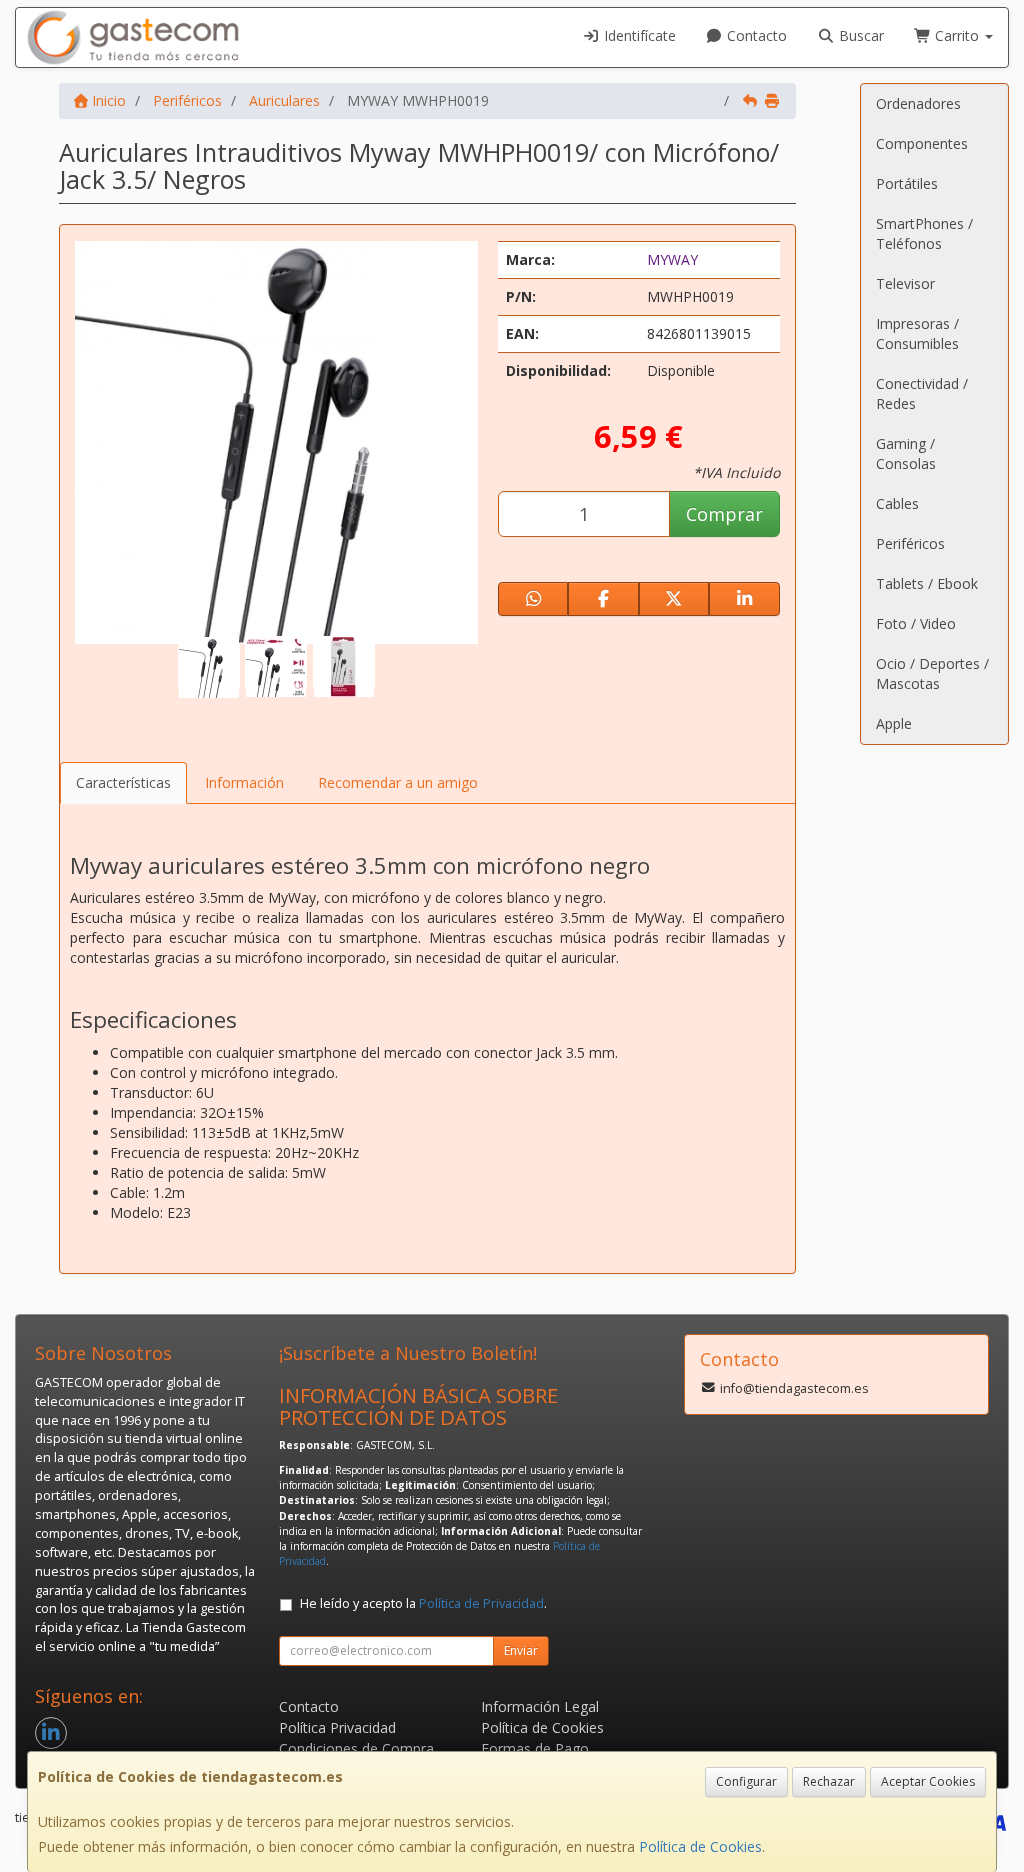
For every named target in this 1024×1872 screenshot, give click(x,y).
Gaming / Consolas (906, 453)
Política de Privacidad (481, 1603)
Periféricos (910, 543)
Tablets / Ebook (927, 583)
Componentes (922, 143)
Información (244, 782)
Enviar (521, 1650)
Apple (894, 723)
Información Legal (540, 1706)
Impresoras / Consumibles (917, 333)
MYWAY (672, 259)
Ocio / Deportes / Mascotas (932, 673)
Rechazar (829, 1781)
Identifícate (638, 35)
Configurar (746, 1781)
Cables (897, 503)
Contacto (755, 35)
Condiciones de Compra (356, 1748)
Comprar (724, 514)
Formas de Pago (535, 1748)
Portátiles (907, 183)
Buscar (859, 35)
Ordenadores (918, 103)
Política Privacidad (337, 1727)
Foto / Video (916, 623)
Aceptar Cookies (928, 1781)
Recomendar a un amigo (398, 782)
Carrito (957, 35)
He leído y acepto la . (423, 1603)
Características (123, 782)
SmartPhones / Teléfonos (924, 233)
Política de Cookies (700, 1846)
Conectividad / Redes (922, 393)
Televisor (905, 283)
